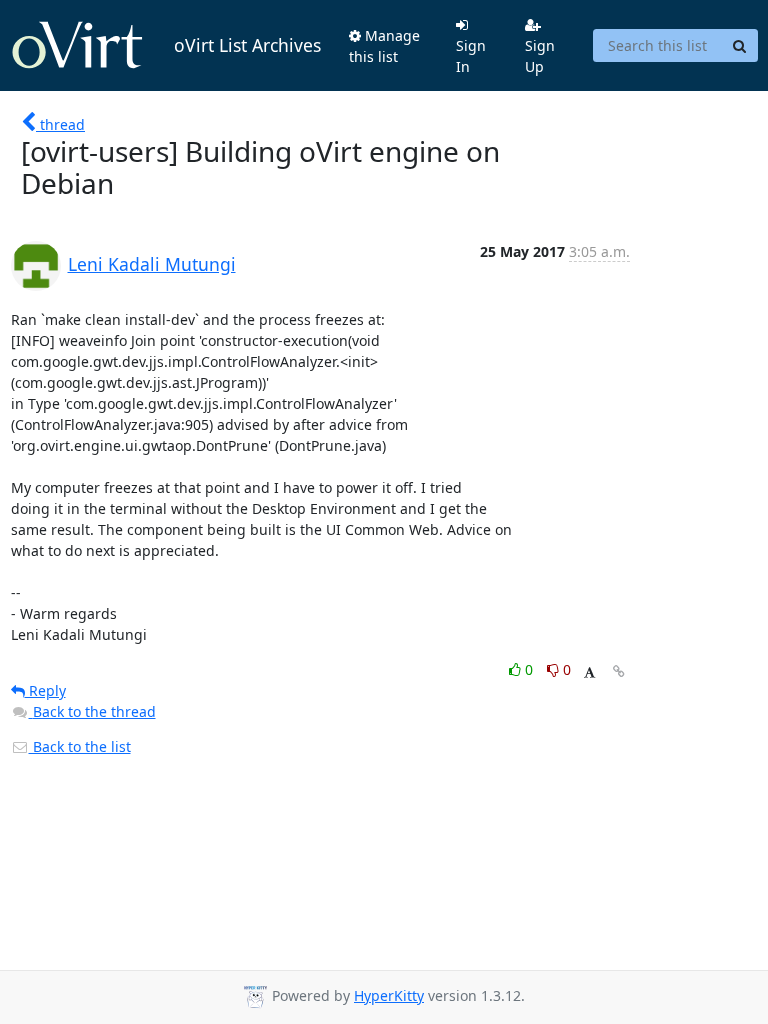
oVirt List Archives (247, 45)
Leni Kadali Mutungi (152, 264)
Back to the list (80, 746)
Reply (45, 690)
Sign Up (540, 56)
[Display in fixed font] (589, 672)
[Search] (740, 46)
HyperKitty (389, 995)
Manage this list (384, 46)
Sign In (471, 56)
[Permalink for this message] (619, 671)
